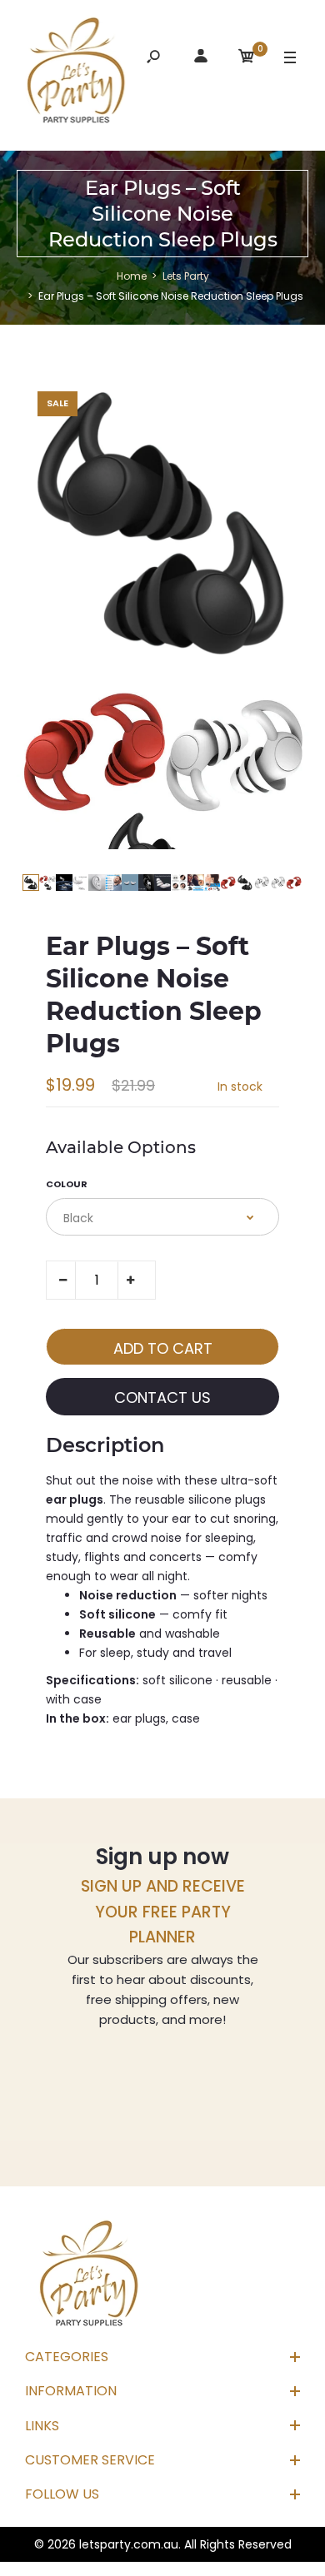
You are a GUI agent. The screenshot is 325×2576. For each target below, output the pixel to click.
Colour (67, 1184)
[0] (247, 59)
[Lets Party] (77, 73)
